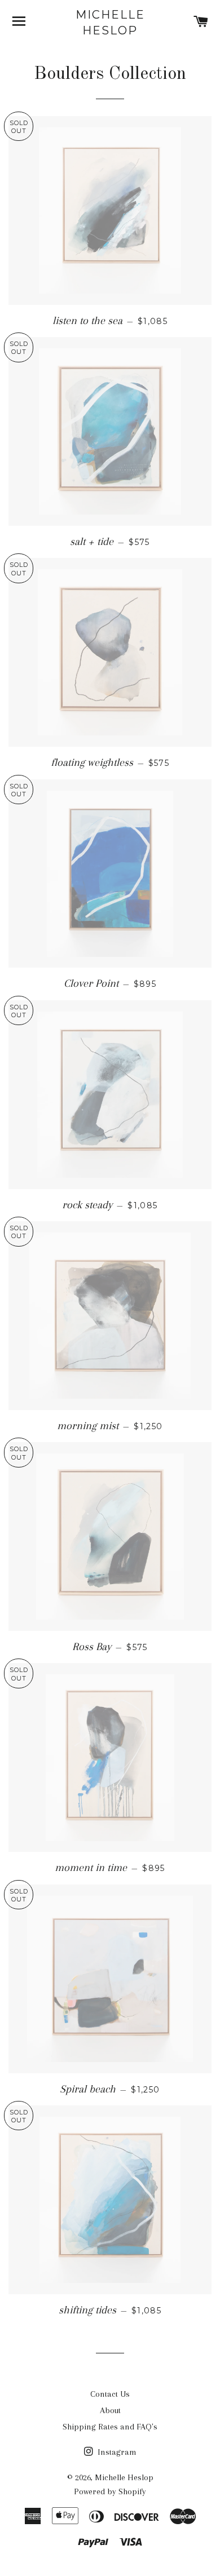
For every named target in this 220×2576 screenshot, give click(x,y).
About (110, 2410)
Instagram (116, 2452)
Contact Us (110, 2394)
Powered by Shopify (110, 2491)
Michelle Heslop (110, 23)
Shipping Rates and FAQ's (110, 2427)
